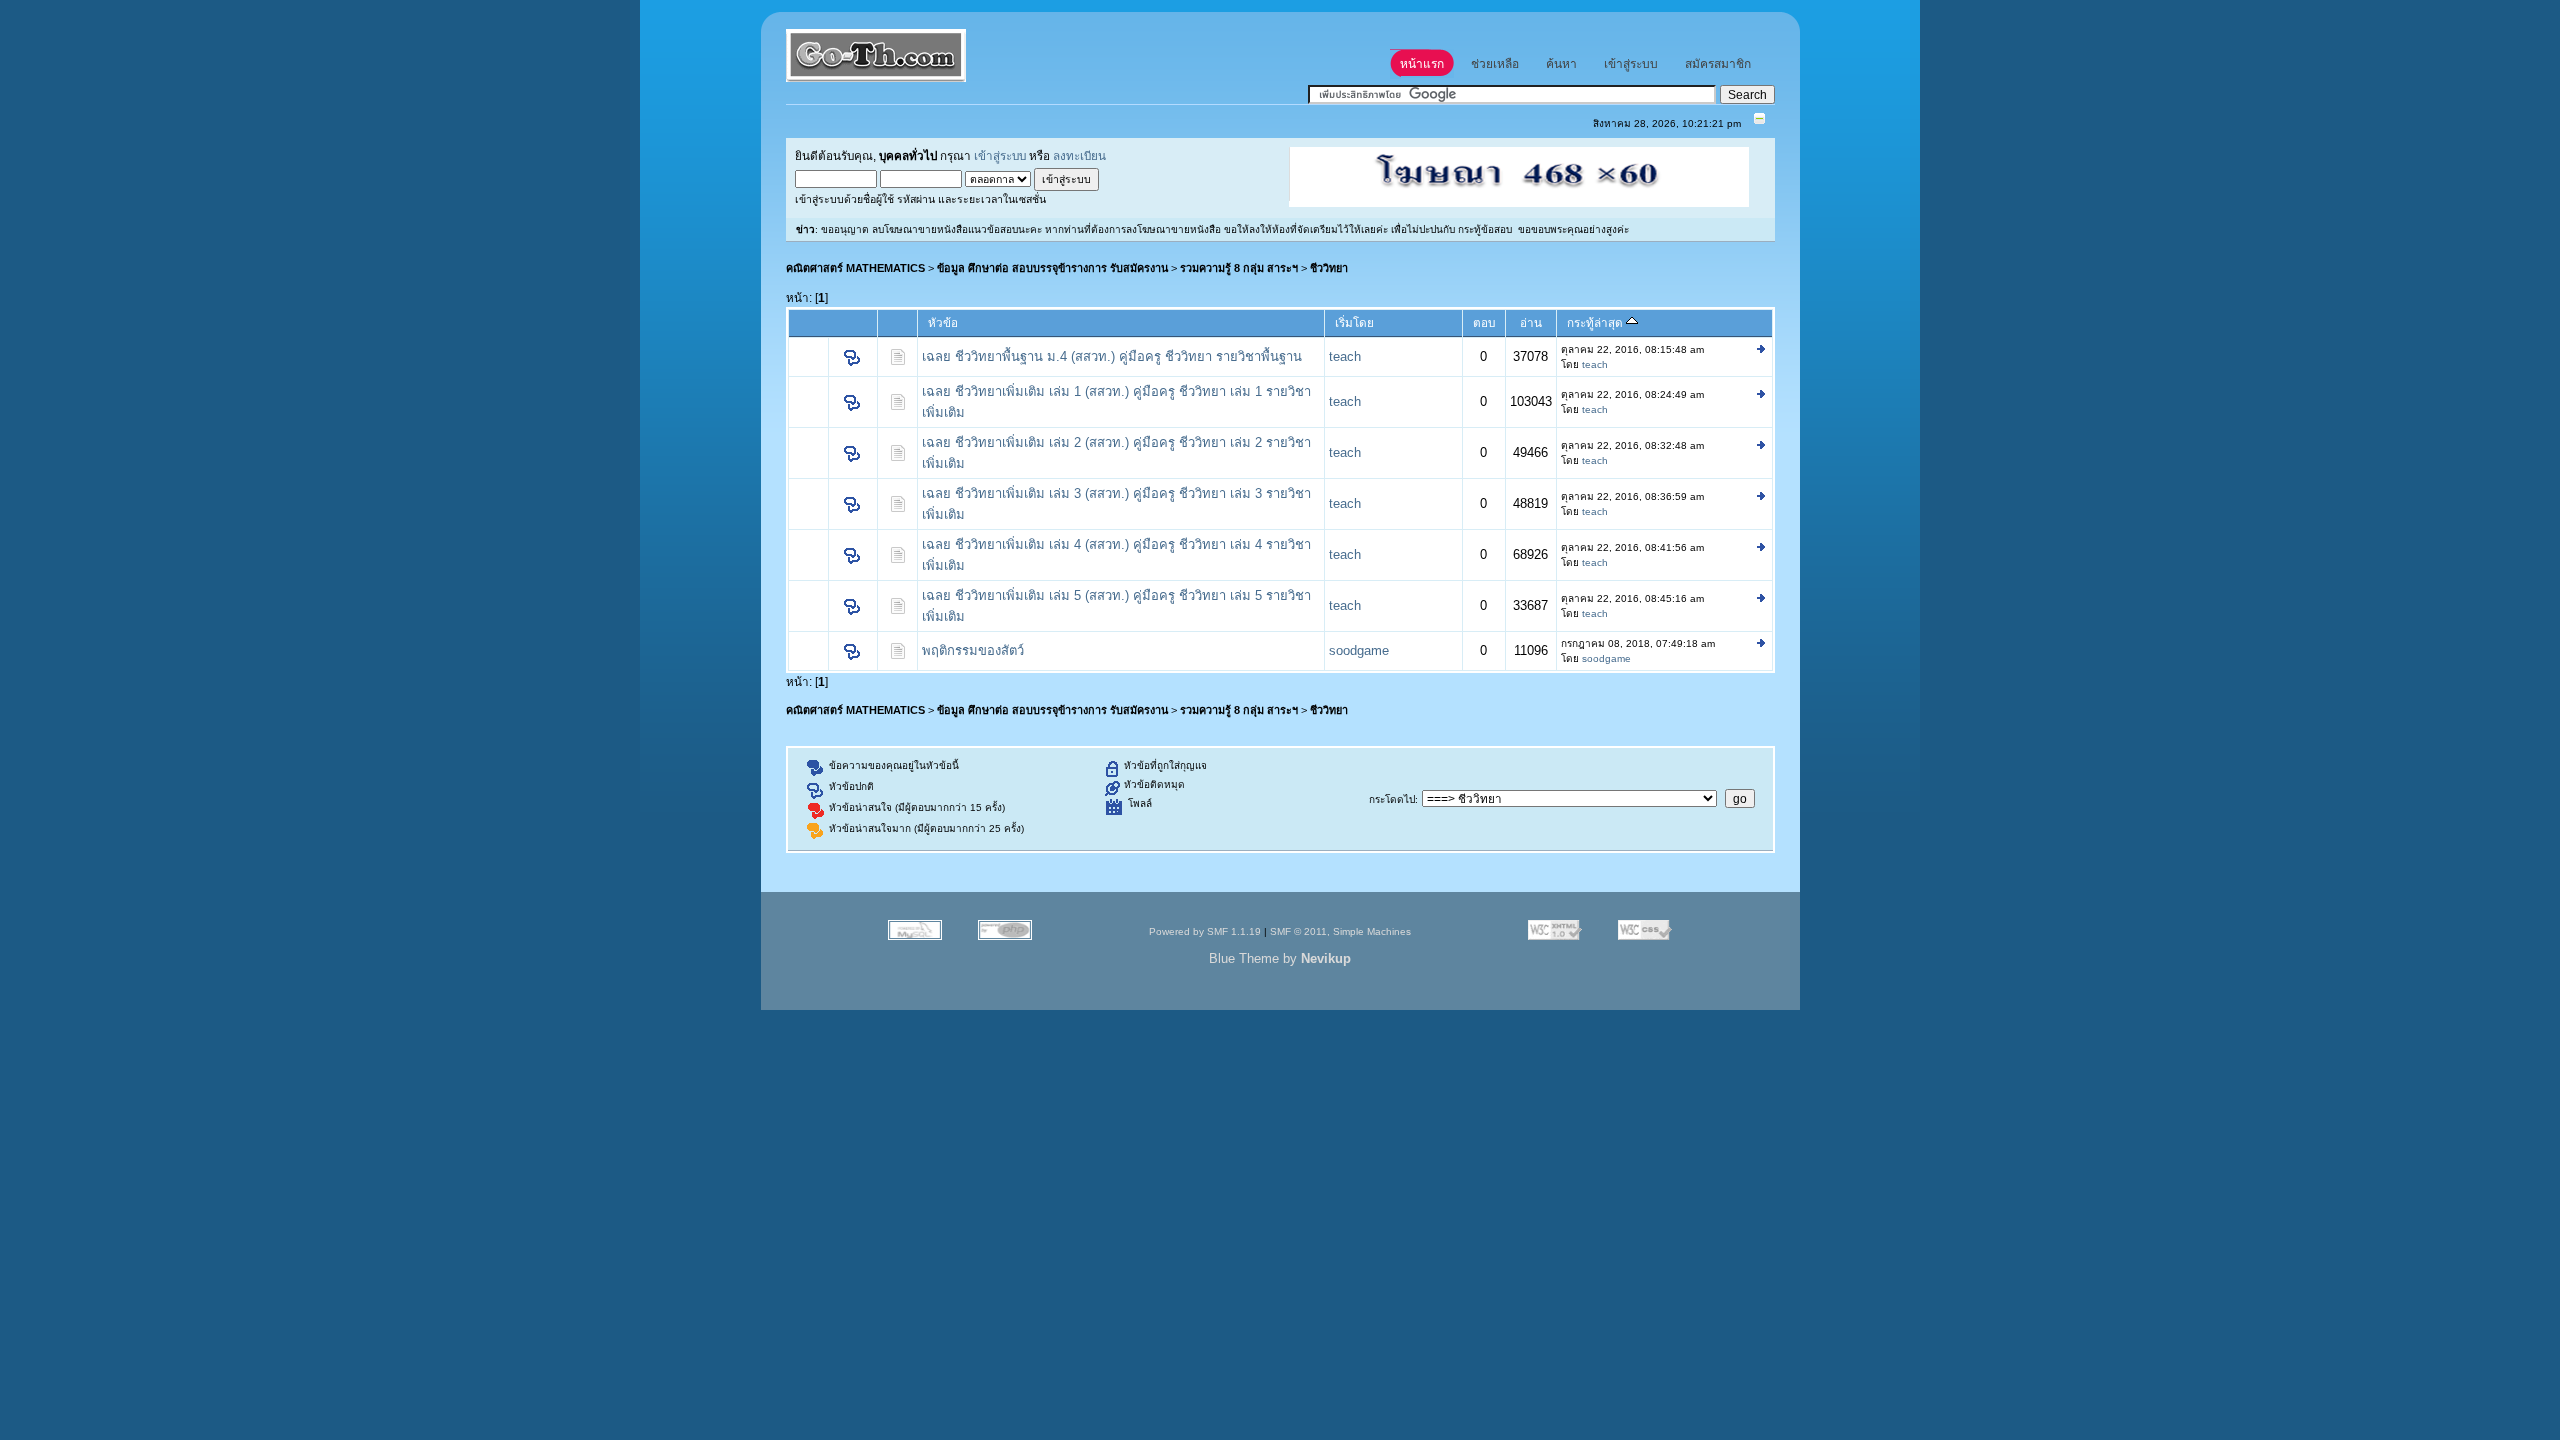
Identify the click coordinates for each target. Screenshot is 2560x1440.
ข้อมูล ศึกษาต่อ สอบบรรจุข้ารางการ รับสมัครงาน (1052, 268)
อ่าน (1531, 322)
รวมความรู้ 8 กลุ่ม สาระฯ (1239, 268)
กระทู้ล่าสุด (1596, 322)
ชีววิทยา (1329, 268)
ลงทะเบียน (1079, 155)
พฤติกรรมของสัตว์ (973, 650)
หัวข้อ (943, 322)
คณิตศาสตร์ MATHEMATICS (855, 268)
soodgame (1359, 650)
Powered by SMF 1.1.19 (1205, 931)
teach (1345, 356)
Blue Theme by (1280, 958)
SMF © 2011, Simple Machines (1340, 931)
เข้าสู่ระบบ (1000, 155)
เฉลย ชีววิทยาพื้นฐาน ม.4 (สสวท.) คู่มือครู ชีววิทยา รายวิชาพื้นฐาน (1112, 356)
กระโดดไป (1392, 799)
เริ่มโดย (1354, 322)
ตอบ (1484, 322)
